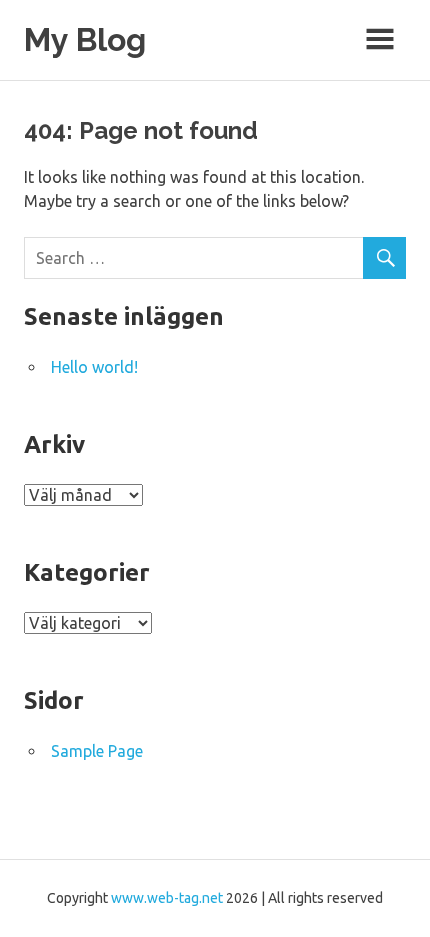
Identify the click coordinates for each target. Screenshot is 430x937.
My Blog (85, 39)
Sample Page (97, 751)
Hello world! (94, 367)
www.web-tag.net (167, 898)
